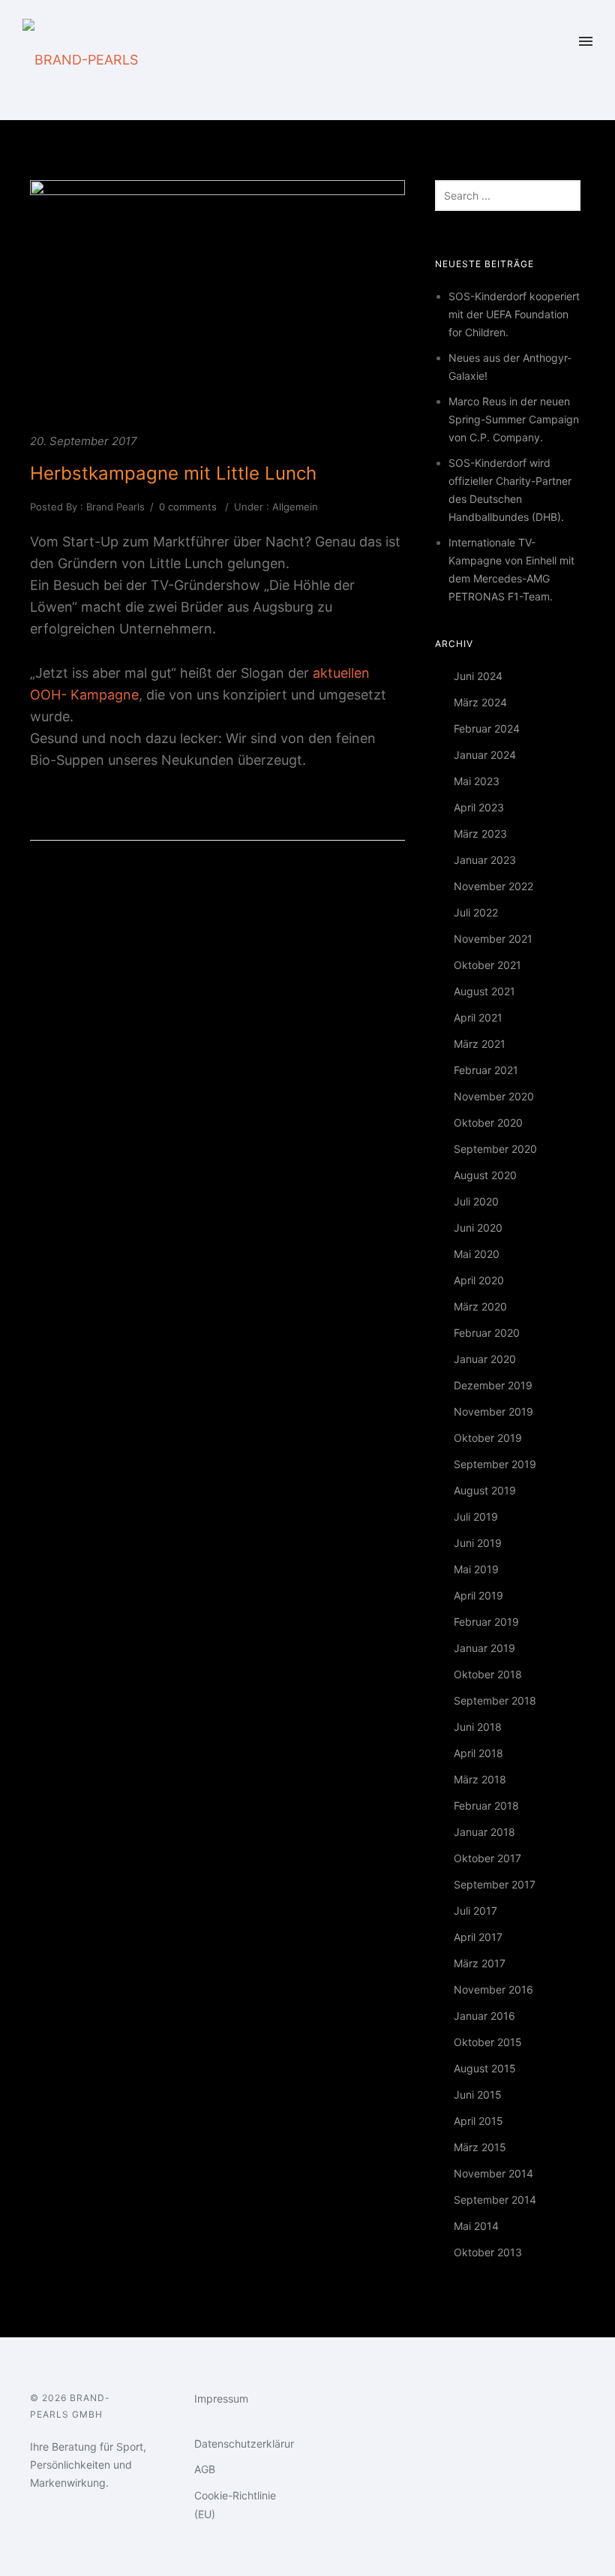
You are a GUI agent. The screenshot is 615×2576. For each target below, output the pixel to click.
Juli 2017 (475, 1911)
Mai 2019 (476, 1569)
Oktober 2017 (487, 1858)
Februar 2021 (486, 1070)
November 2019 (493, 1411)
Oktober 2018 (488, 1674)
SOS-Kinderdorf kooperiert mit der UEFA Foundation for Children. (514, 314)
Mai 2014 (476, 2226)
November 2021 (493, 939)
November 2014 (493, 2173)
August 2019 (485, 1490)
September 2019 (495, 1464)
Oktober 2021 (487, 965)
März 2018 (480, 1779)
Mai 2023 (477, 781)
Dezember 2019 (493, 1385)
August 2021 (484, 991)
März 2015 (480, 2147)
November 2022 (493, 886)
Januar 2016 (484, 2016)
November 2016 (493, 1989)
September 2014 (495, 2200)
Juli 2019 (476, 1517)
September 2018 (495, 1700)
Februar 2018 (486, 1806)
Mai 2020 (477, 1254)
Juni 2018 (478, 1727)
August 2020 (485, 1175)
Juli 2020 (476, 1201)
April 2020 (479, 1280)
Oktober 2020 (488, 1122)
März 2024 (480, 702)
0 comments (188, 507)
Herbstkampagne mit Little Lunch (173, 473)
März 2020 (480, 1306)
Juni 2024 (478, 676)
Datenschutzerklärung (249, 2444)
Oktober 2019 (488, 1438)
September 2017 (495, 1884)
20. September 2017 (84, 441)
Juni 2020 (478, 1228)
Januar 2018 (484, 1832)
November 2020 (494, 1096)
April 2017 (478, 1937)
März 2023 (480, 834)
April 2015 (478, 2121)
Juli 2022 (476, 912)
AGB (205, 2469)
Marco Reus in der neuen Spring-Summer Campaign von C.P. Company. (514, 419)
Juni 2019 (478, 1543)
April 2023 (479, 807)
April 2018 (478, 1753)
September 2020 (495, 1149)
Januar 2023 (485, 860)
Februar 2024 (487, 728)
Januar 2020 (485, 1359)
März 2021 (480, 1044)
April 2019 (478, 1595)
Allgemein (294, 507)
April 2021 (478, 1017)
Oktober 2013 (488, 2252)
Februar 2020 (487, 1333)
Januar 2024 (485, 755)
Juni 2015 (478, 2095)
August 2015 (485, 2068)
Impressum (221, 2398)
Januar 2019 (484, 1648)
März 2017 (480, 1963)
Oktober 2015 (488, 2042)
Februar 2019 (486, 1622)
